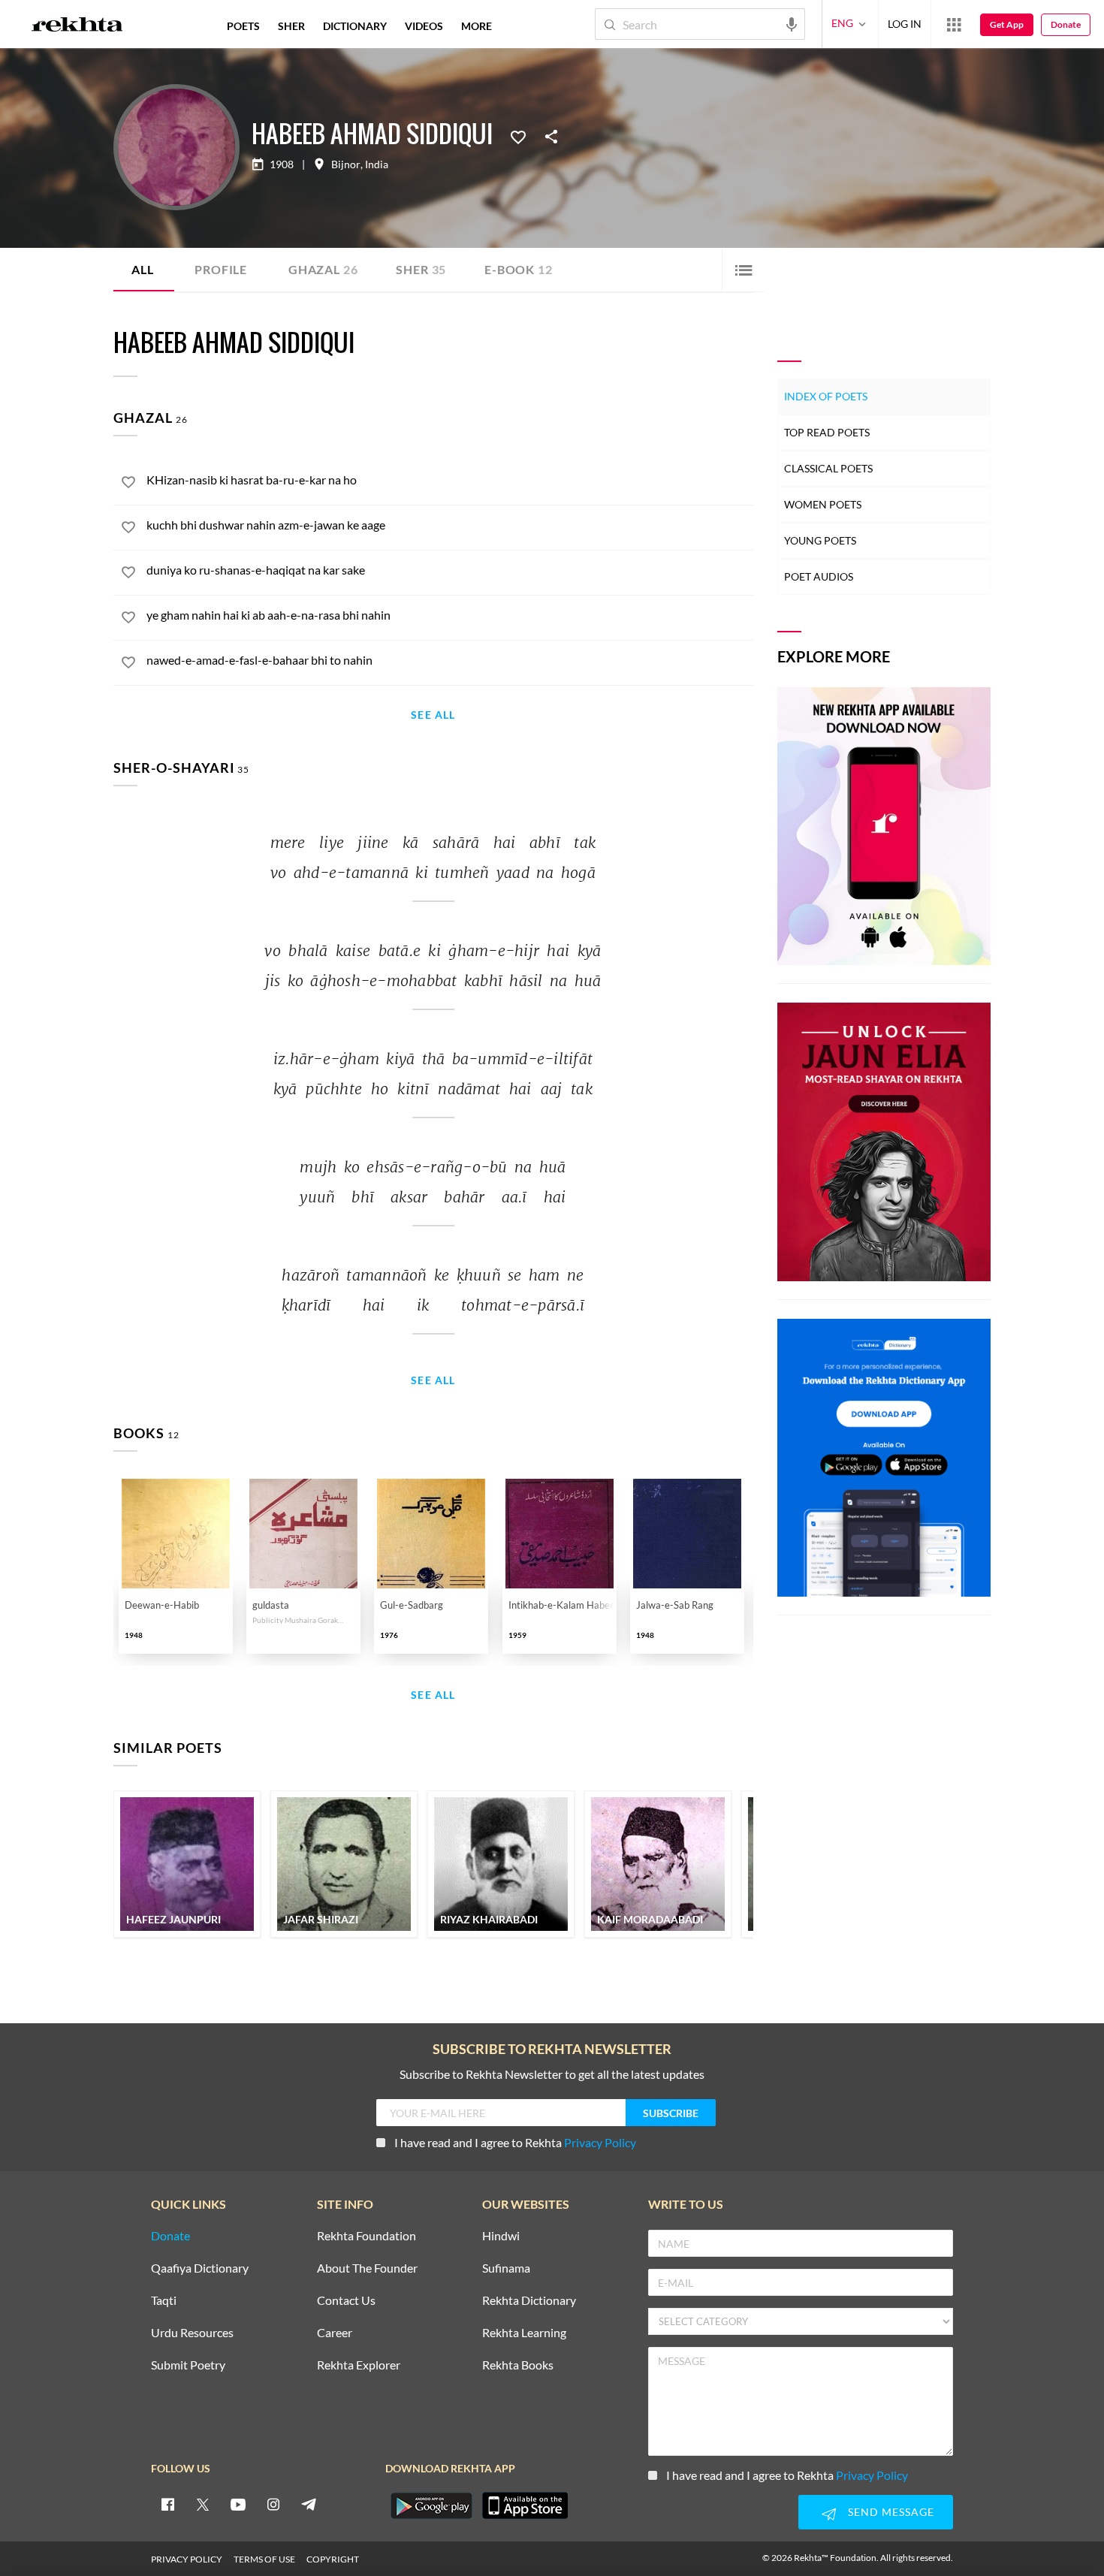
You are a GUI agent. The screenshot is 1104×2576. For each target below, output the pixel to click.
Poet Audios (819, 576)
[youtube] (238, 2504)
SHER (291, 26)
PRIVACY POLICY (187, 2559)
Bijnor (346, 164)
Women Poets (823, 504)
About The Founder (367, 2268)
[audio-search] (792, 23)
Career (335, 2333)
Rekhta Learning (524, 2333)
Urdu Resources (192, 2333)
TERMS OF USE (264, 2559)
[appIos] (525, 2505)
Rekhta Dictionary (529, 2301)
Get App (1007, 24)
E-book (518, 269)
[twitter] (203, 2504)
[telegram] (309, 2504)
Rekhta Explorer (359, 2365)
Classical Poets (828, 468)
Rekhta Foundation (366, 2236)
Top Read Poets (827, 432)
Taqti (164, 2301)
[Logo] (77, 26)
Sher (421, 269)
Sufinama (506, 2268)
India (377, 164)
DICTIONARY (355, 26)
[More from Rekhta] (954, 24)
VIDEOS (424, 26)
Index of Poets (826, 396)
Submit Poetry (188, 2365)
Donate (1066, 24)
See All (433, 715)
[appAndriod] (431, 2505)
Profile (221, 269)
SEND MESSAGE (891, 2512)
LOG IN (905, 24)
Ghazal (323, 269)
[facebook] (167, 2504)
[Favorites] (518, 136)
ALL (142, 269)
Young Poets (820, 540)
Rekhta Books (518, 2365)
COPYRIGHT (333, 2559)
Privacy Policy (600, 2142)
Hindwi (501, 2236)
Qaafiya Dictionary (200, 2268)
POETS (243, 26)
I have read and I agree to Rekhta (515, 2142)
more (477, 26)
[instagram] (273, 2504)
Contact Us (346, 2301)
